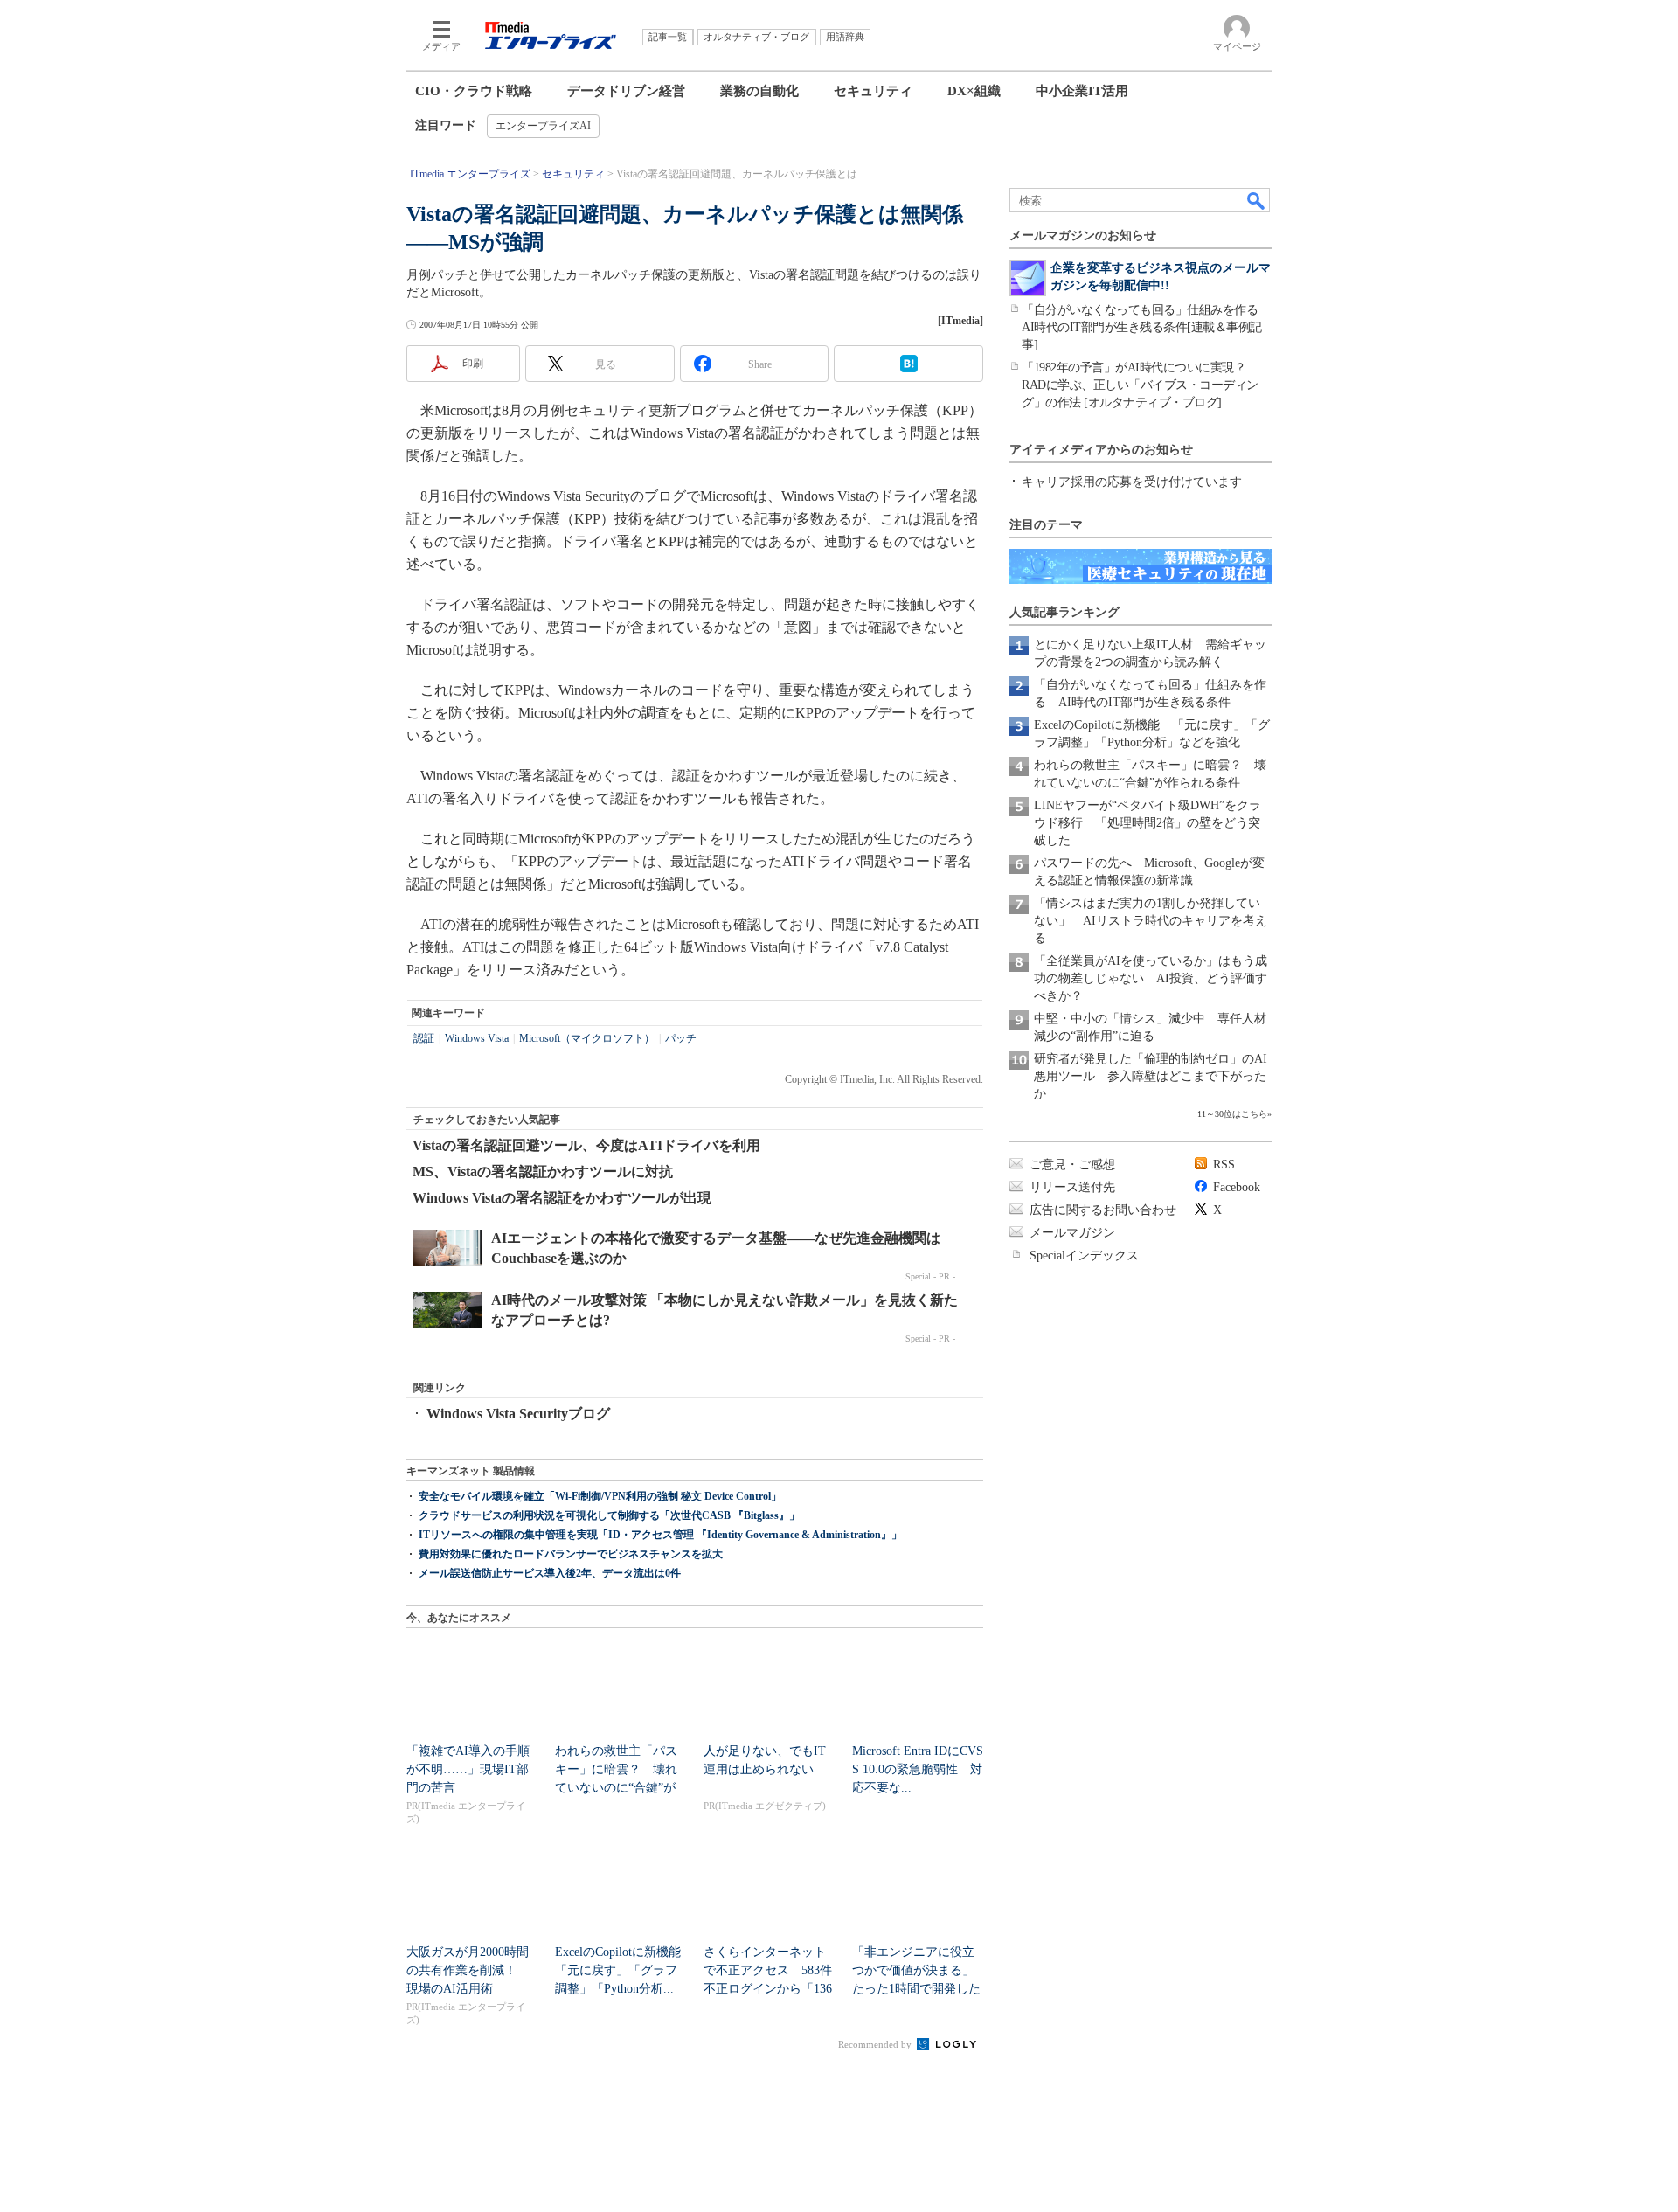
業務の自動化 (759, 91)
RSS (1224, 1165)
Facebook (1237, 1187)
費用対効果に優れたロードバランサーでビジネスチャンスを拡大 (571, 1554)
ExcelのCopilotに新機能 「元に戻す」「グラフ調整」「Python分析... (624, 1970)
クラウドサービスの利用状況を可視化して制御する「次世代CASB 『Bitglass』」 (609, 1515)
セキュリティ (873, 91)
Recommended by (876, 2044)
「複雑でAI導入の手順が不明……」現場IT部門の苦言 (468, 1769)
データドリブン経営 (626, 91)
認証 (424, 1038)
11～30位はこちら (1232, 1114)
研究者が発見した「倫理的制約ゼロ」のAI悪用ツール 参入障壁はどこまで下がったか (1151, 1076)
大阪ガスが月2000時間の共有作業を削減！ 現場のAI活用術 (468, 1970)
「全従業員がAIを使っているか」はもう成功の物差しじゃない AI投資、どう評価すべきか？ (1151, 978)
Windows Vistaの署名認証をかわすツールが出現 (562, 1198)
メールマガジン (1072, 1233)
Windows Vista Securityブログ (518, 1414)
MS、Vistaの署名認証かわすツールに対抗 (543, 1172)
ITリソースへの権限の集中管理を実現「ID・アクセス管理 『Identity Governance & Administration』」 (660, 1535)
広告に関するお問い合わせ (1103, 1210)
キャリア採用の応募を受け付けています (1132, 482)
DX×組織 (974, 91)
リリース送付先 (1072, 1187)
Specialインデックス (1084, 1255)
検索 (1257, 200)
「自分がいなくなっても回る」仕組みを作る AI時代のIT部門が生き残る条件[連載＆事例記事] (1146, 327)
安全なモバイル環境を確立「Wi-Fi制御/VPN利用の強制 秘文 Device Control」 (600, 1496)
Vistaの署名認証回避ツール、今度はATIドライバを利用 (586, 1145)
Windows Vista (477, 1038)
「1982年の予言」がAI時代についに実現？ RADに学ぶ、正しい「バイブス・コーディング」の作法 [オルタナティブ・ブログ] (1140, 385)
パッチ (681, 1038)
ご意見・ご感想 (1072, 1165)
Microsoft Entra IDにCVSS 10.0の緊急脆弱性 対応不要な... (918, 1769)
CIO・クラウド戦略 (474, 91)
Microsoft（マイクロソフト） (587, 1038)
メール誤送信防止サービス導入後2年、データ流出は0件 (550, 1573)
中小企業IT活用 (1082, 91)
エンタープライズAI (543, 126)
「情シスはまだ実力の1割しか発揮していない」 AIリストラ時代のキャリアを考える (1151, 921)
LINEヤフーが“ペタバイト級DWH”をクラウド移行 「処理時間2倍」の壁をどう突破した (1148, 823)
